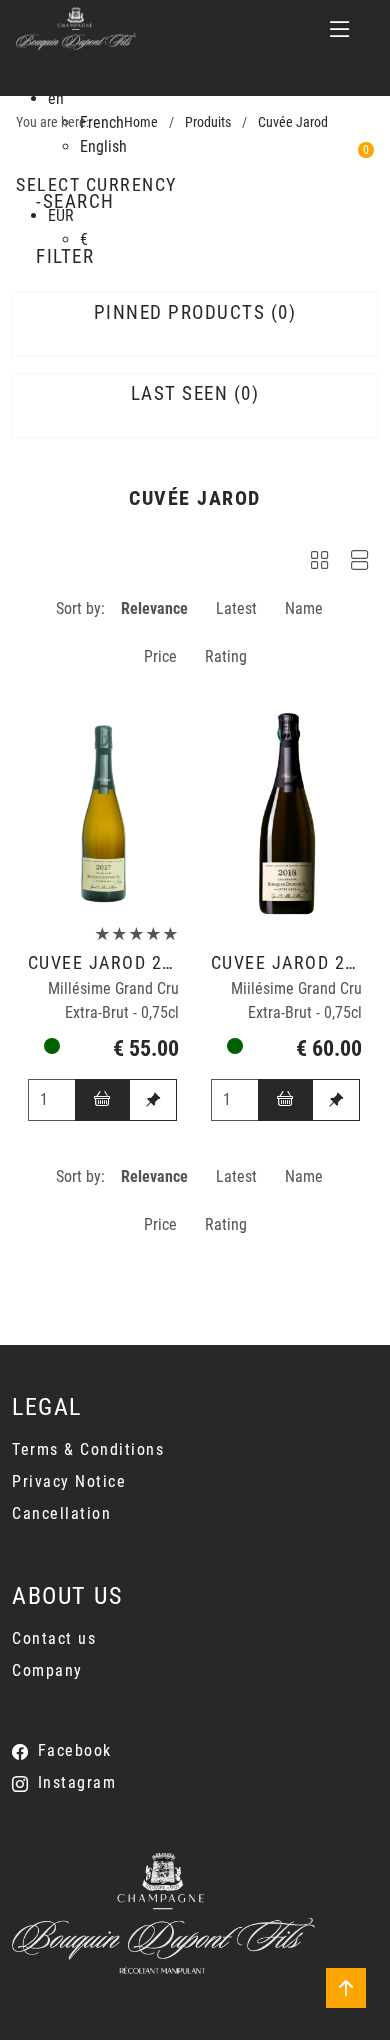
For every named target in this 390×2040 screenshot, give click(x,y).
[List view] (360, 563)
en (56, 98)
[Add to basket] (103, 1100)
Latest (236, 608)
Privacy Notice (69, 1481)
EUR (61, 215)
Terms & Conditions (88, 1449)
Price (160, 656)
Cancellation (61, 1513)
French (102, 122)
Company (47, 1670)
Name (304, 608)
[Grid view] (320, 563)
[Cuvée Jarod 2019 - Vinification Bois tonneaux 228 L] (104, 814)
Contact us (54, 1638)
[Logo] (76, 29)
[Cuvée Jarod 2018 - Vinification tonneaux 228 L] (287, 814)
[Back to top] (346, 1988)
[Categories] (340, 29)
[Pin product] (153, 1100)
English (103, 146)
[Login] (285, 163)
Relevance (154, 608)
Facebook (75, 1750)
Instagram (77, 1782)
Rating (226, 656)
